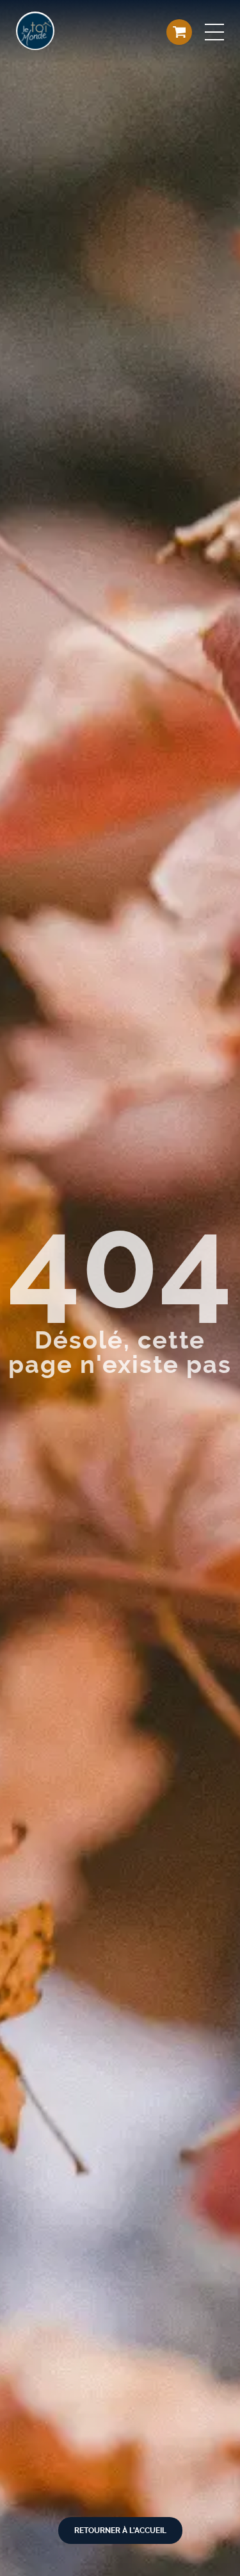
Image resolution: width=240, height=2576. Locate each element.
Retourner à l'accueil (120, 2530)
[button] (214, 32)
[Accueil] (35, 32)
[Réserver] (179, 32)
